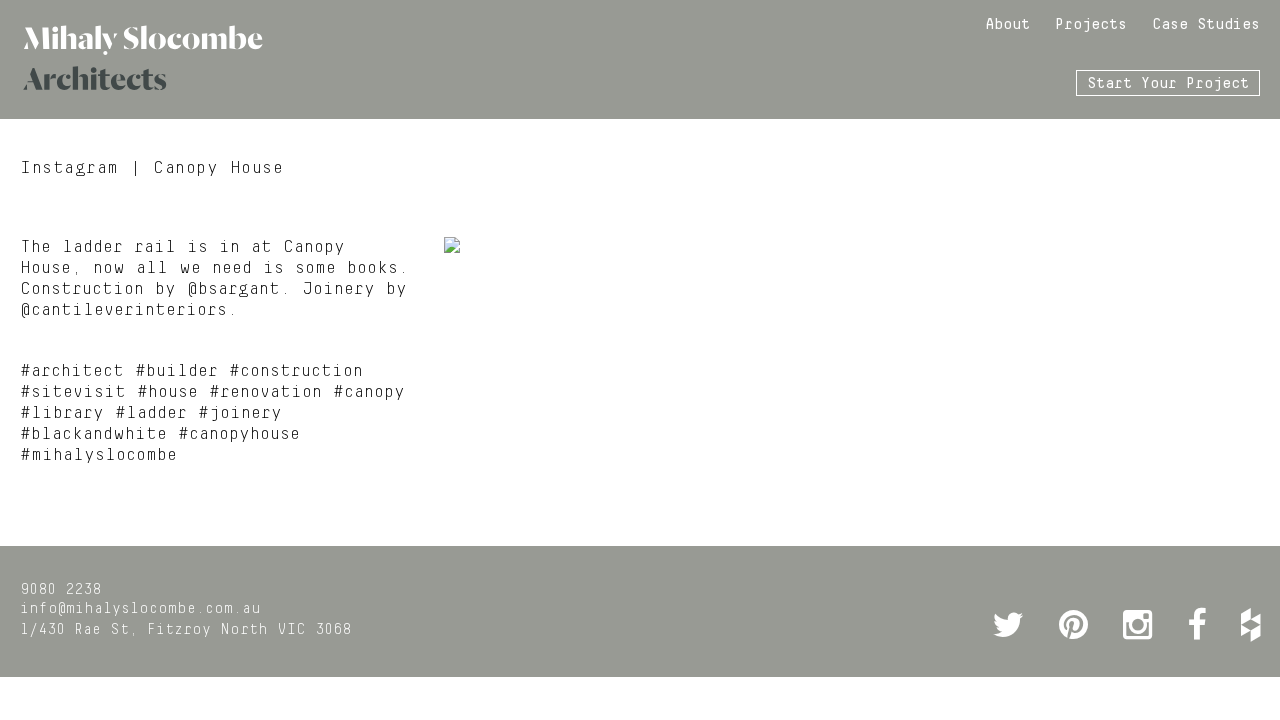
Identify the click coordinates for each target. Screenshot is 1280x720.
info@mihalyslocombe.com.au (140, 609)
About (1007, 25)
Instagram (69, 168)
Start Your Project (1168, 84)
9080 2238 (60, 590)
